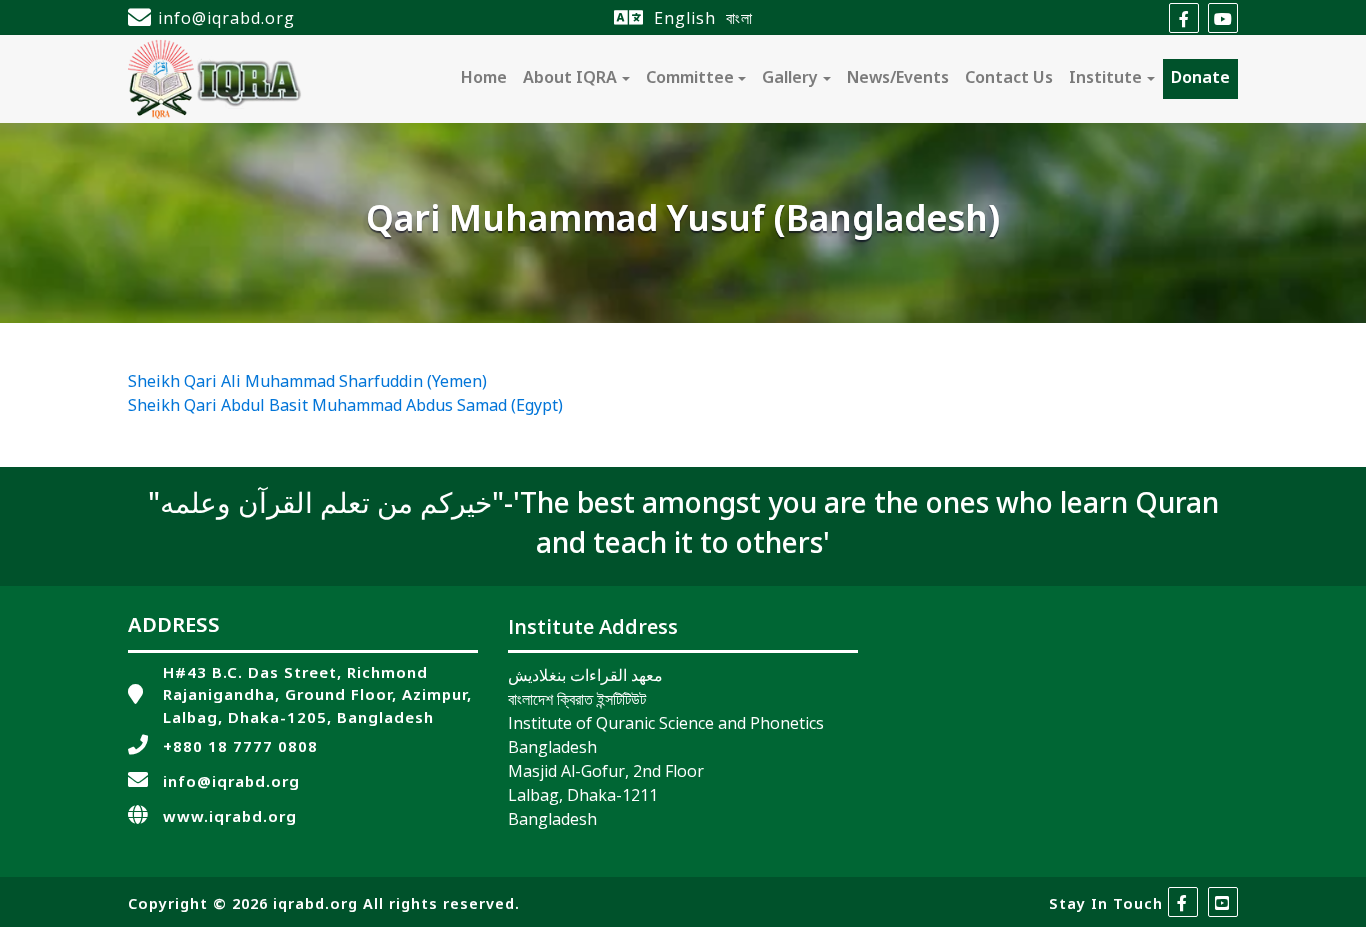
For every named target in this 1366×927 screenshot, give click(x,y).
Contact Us (1009, 79)
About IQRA (570, 79)
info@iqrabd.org (226, 18)
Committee (690, 79)
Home (484, 79)
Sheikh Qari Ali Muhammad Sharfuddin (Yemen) (307, 383)
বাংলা (739, 18)
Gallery (790, 79)
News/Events (898, 79)
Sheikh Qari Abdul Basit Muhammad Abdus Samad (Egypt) (345, 407)
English (685, 18)
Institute (1105, 79)
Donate (1200, 79)
